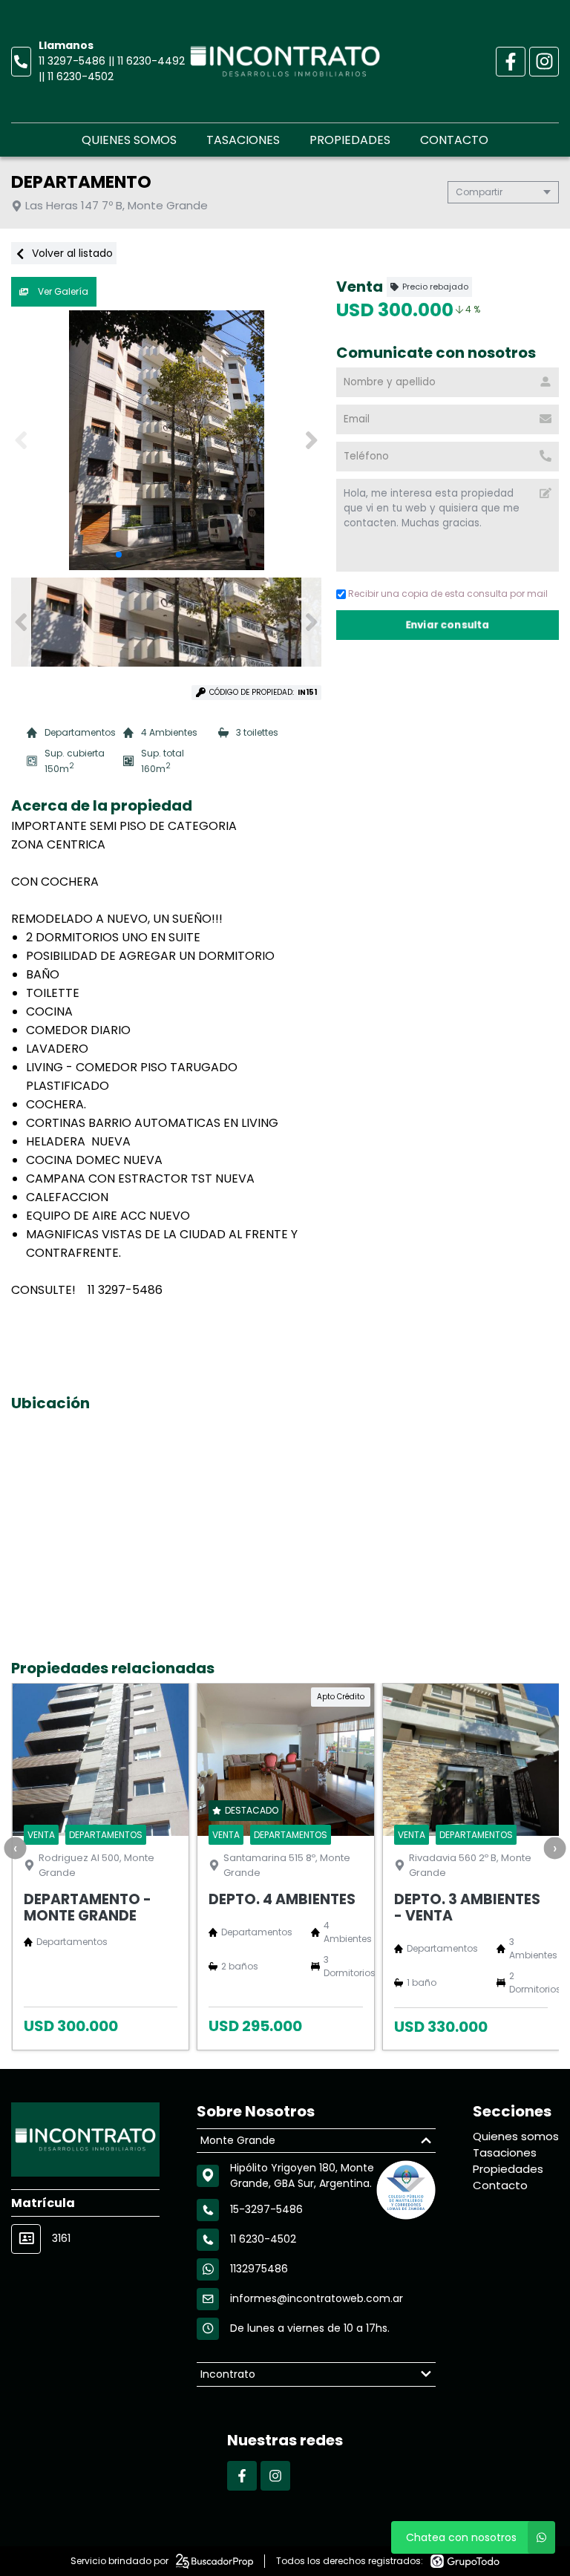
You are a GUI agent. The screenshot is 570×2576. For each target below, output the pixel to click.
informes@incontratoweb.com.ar (317, 2298)
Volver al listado (71, 253)
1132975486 (259, 2269)
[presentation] (15, 1848)
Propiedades (350, 140)
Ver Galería (62, 291)
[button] (311, 440)
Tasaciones (243, 140)
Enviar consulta (448, 625)
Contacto (454, 140)
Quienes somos (129, 140)
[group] (166, 440)
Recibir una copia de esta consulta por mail (448, 594)
